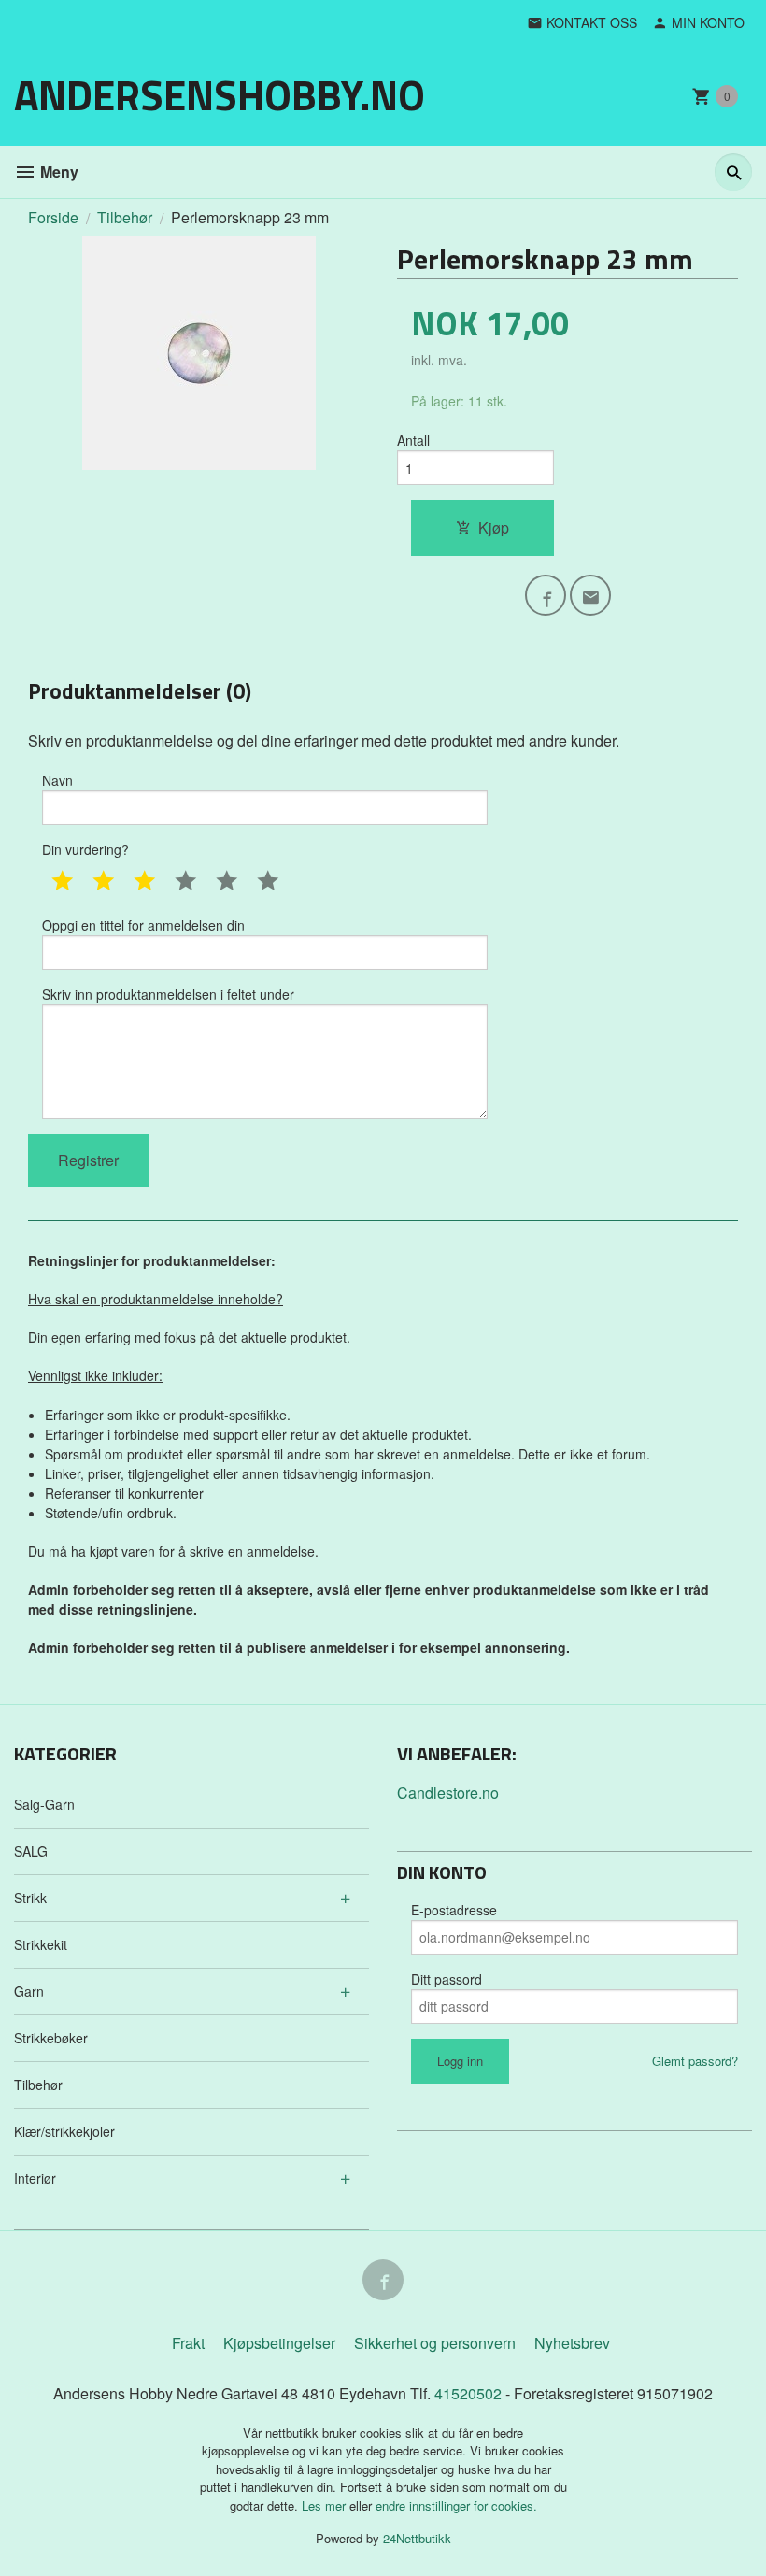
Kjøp (494, 527)
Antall (413, 440)
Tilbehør (38, 2085)
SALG (31, 1851)
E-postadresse (454, 1910)
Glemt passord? (695, 2061)
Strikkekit (41, 1944)
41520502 (470, 2393)
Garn (29, 1991)
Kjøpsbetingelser (279, 2343)
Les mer (326, 2505)
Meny (57, 171)
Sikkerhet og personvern (435, 2343)
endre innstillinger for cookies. (456, 2505)
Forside (53, 217)
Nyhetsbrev (572, 2343)
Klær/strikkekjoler (64, 2131)
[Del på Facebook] (546, 595)
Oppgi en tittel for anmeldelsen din (143, 925)
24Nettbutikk (417, 2538)
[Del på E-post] (590, 595)
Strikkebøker (51, 2038)
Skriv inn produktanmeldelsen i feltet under (168, 994)
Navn (57, 780)
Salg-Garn (44, 1804)
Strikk (30, 1898)
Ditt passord (447, 1979)
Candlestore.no (448, 1793)
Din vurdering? (85, 849)
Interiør (35, 2178)
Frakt (188, 2343)
